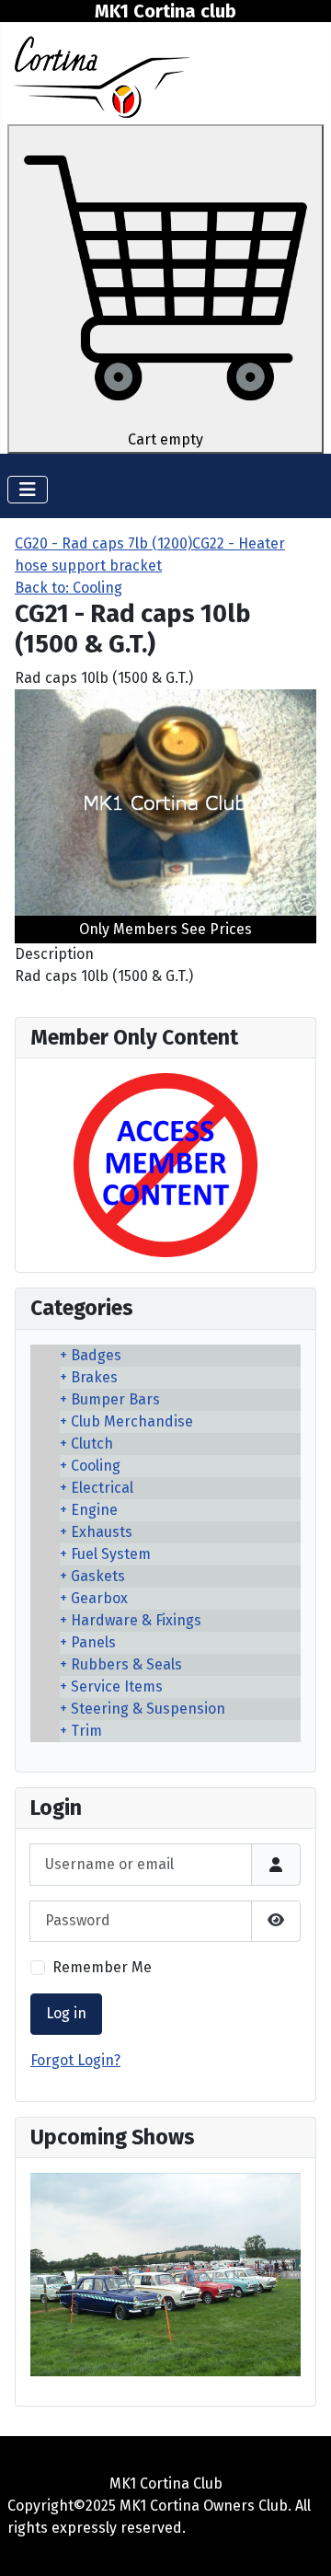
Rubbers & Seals (126, 1664)
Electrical (102, 1488)
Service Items (117, 1687)
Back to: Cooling (68, 588)
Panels (93, 1642)
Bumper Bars (115, 1399)
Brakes (94, 1377)
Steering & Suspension (148, 1709)
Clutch (92, 1444)
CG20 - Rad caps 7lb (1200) (103, 543)
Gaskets (98, 1576)
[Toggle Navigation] (28, 490)
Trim (86, 1731)
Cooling (96, 1466)
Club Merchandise (132, 1421)
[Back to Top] (299, 2542)
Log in (66, 2013)
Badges (96, 1355)
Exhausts (102, 1532)
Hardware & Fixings (136, 1620)
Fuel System (111, 1554)
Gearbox (99, 1598)
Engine (94, 1510)
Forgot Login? (75, 2060)
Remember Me (102, 1967)
